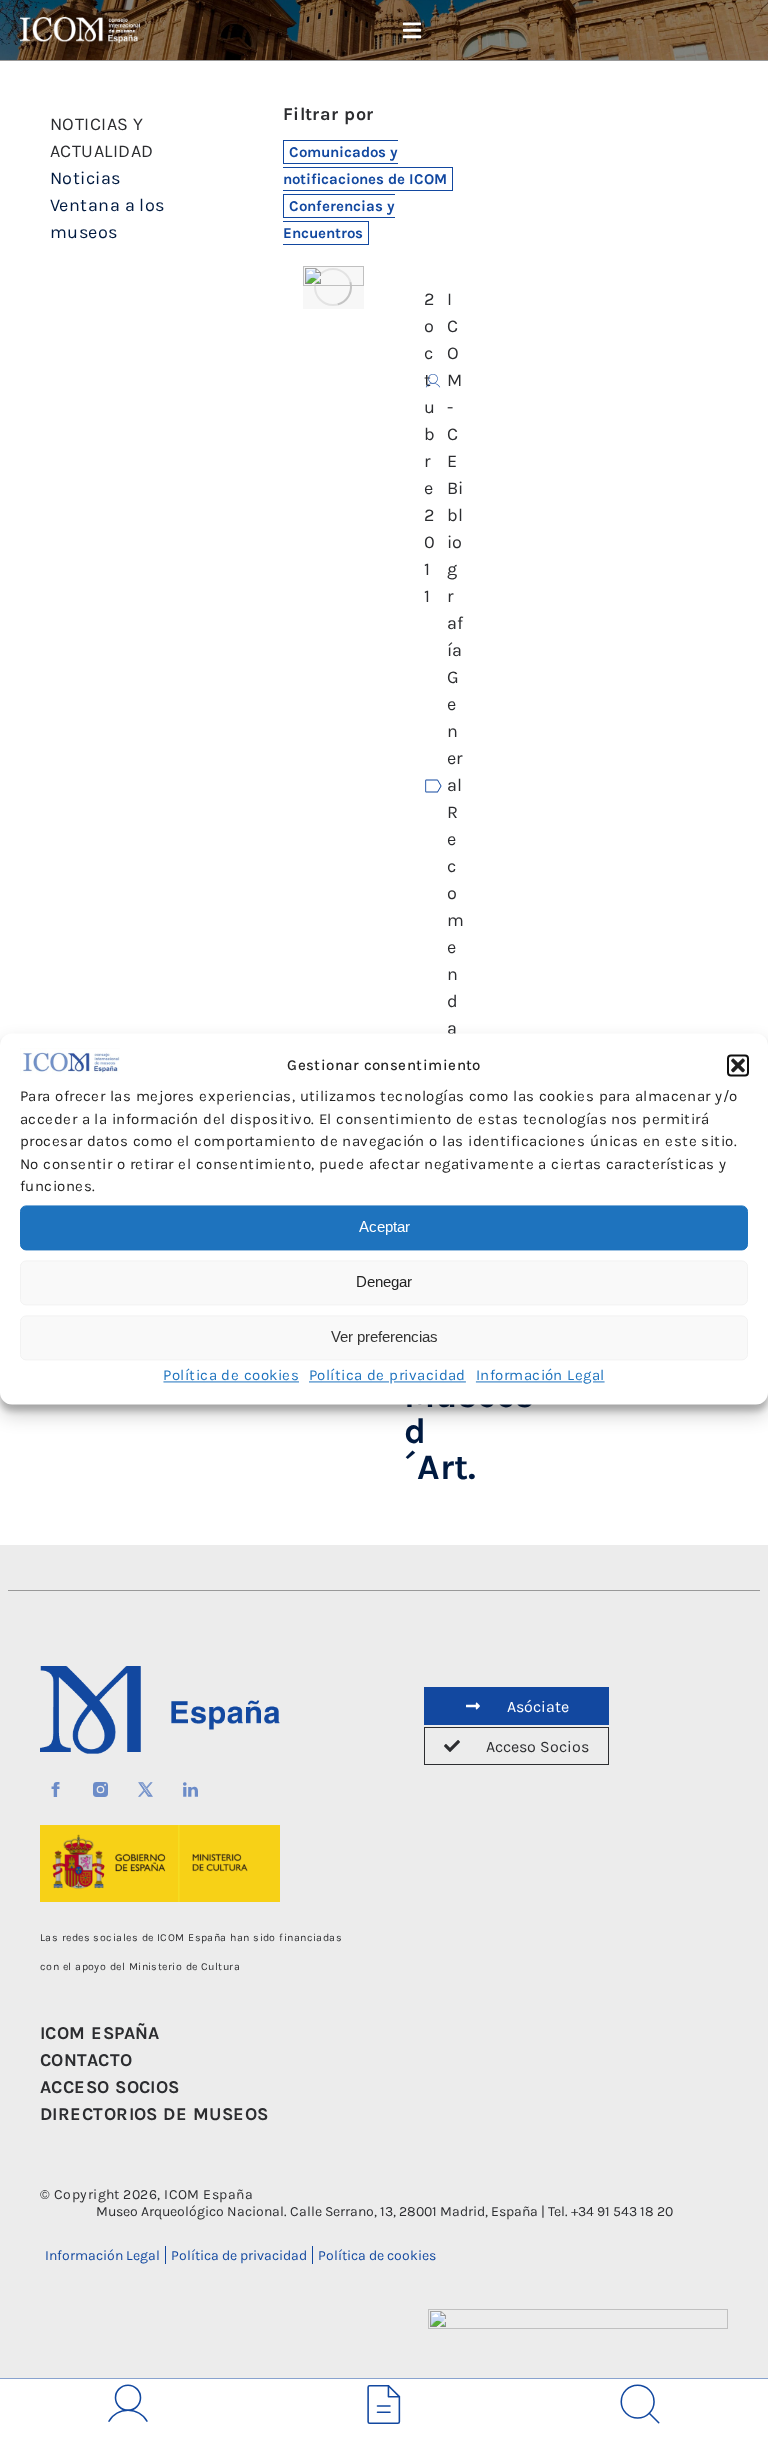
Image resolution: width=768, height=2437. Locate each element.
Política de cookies (231, 1375)
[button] (738, 1066)
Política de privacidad (387, 1375)
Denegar (384, 1282)
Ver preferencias (384, 1337)
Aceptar (384, 1227)
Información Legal (540, 1375)
